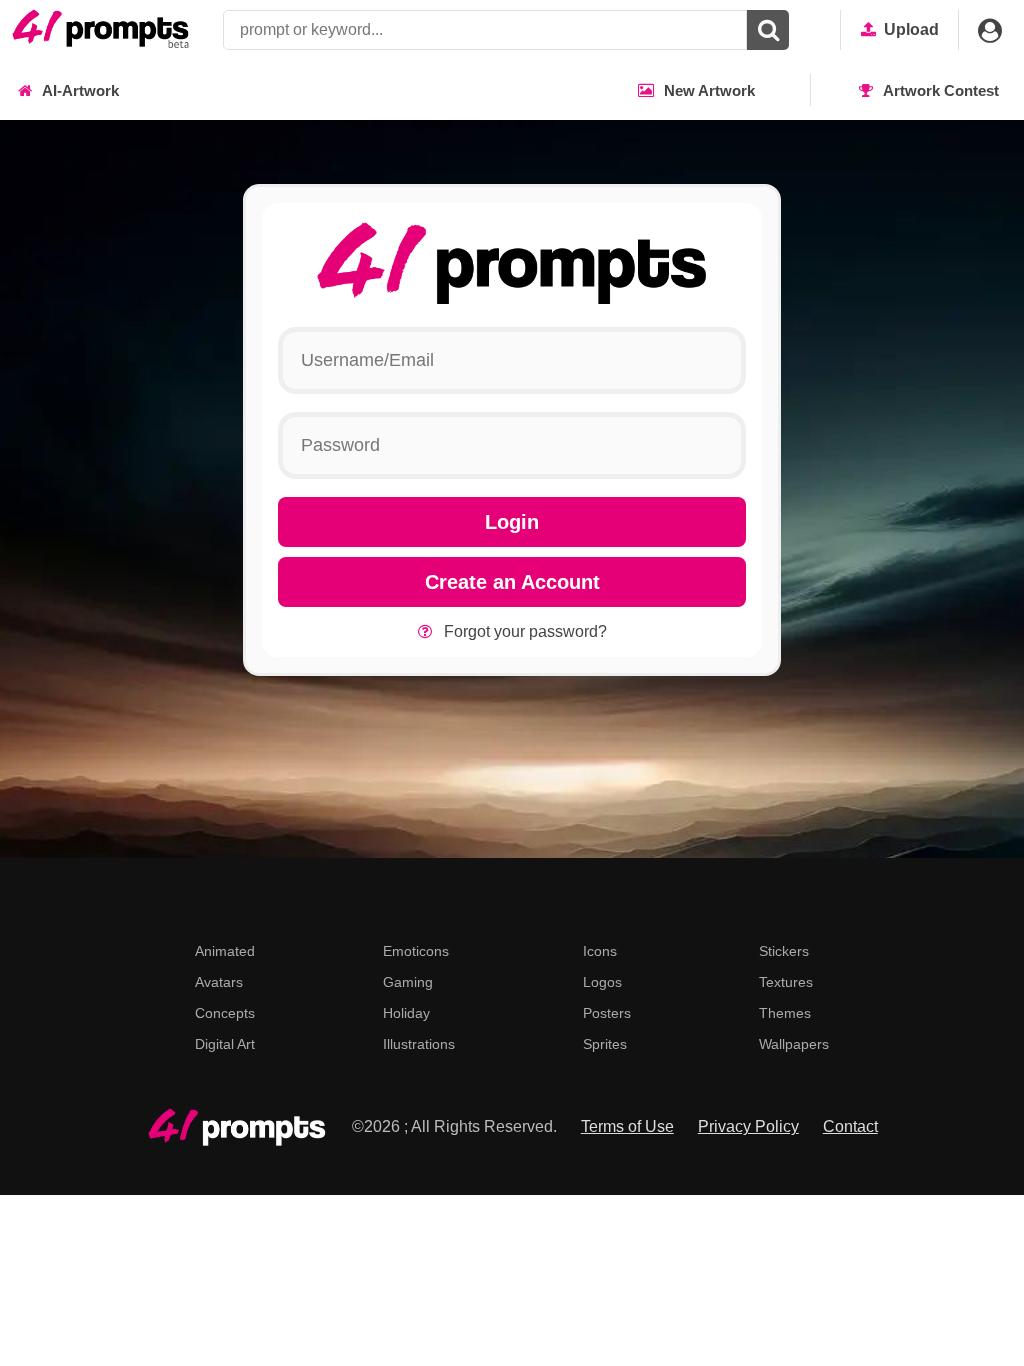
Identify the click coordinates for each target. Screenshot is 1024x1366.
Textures (786, 982)
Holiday (406, 1013)
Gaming (408, 982)
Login (512, 522)
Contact (850, 1126)
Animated (225, 951)
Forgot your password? (525, 631)
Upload (911, 29)
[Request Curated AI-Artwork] (100, 30)
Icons (600, 951)
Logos (602, 982)
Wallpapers (794, 1044)
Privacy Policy (748, 1126)
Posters (607, 1013)
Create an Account (512, 582)
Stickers (784, 951)
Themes (785, 1013)
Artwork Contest (941, 90)
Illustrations (419, 1044)
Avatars (219, 982)
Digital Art (225, 1044)
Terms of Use (627, 1126)
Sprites (605, 1044)
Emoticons (416, 951)
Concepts (225, 1013)
